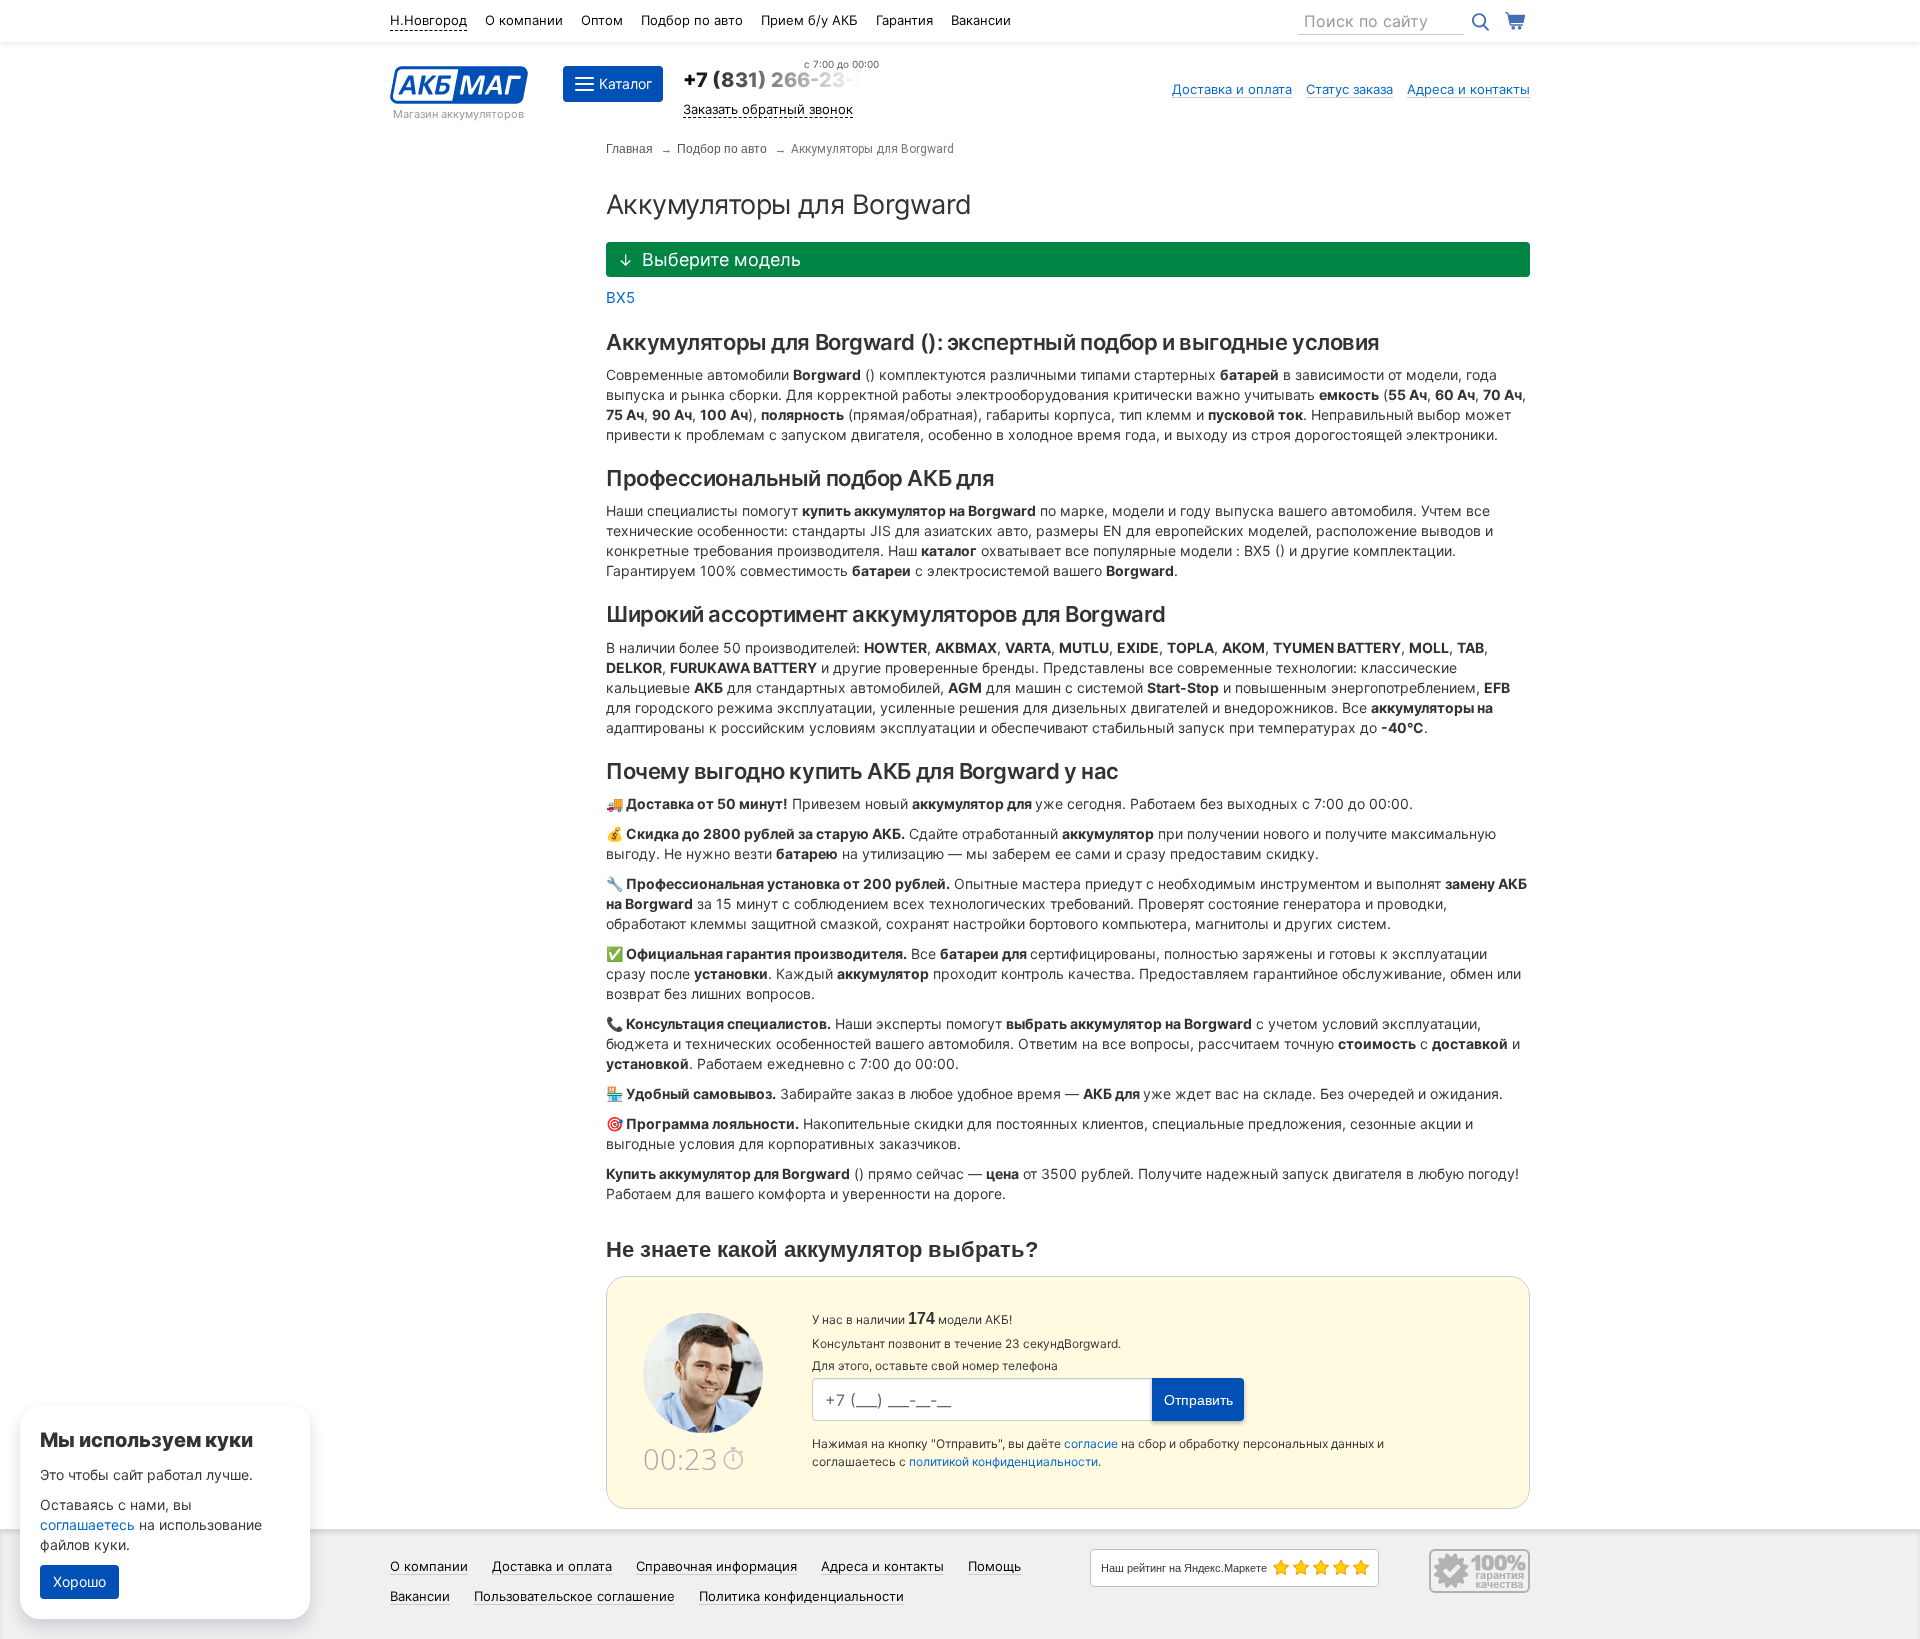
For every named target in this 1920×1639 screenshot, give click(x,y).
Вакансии (981, 20)
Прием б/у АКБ (809, 20)
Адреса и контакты (1468, 89)
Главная (629, 149)
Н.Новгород (428, 20)
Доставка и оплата (1232, 89)
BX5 (620, 297)
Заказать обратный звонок (768, 109)
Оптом (602, 20)
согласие (1091, 1443)
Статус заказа (1349, 89)
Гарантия (904, 20)
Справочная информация (716, 1566)
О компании (524, 20)
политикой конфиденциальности (1003, 1461)
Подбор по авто (692, 20)
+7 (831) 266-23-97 (781, 80)
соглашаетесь (87, 1524)
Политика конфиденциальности (801, 1596)
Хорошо (79, 1581)
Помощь (994, 1566)
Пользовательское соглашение (574, 1596)
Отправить (1198, 1400)
